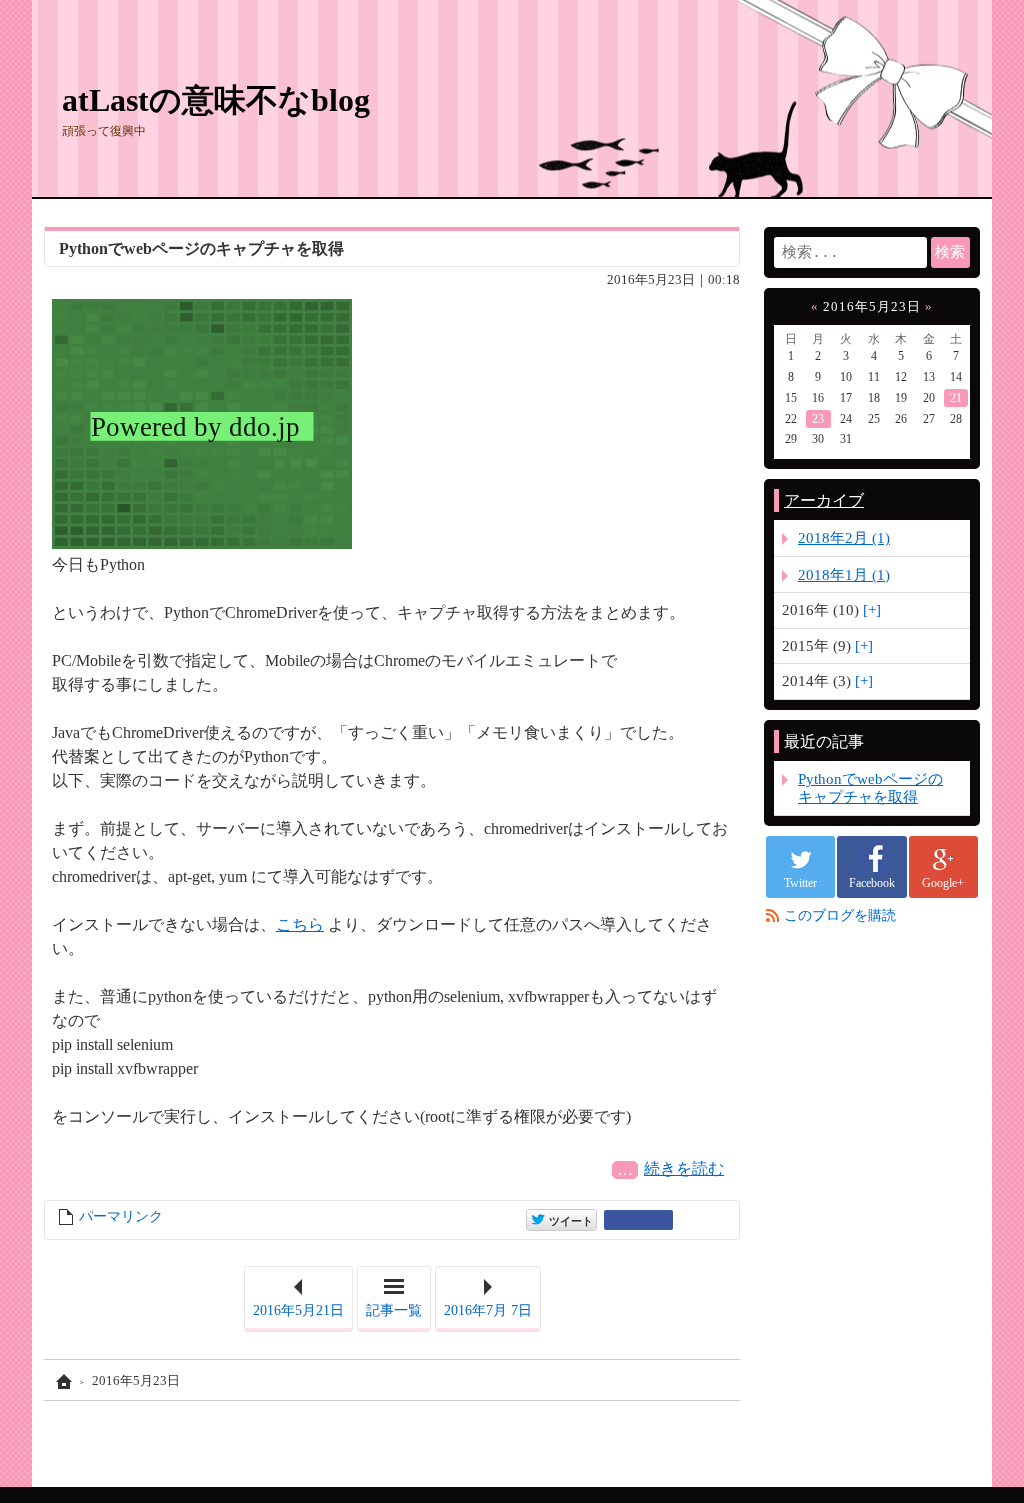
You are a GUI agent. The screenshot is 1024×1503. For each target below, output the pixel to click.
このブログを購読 (840, 915)
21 (956, 398)
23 (818, 419)
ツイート (569, 1219)
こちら (300, 924)
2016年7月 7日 (488, 1310)
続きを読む (688, 1168)
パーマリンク (121, 1216)
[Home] (62, 1381)
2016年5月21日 (298, 1310)
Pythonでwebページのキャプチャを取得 (201, 248)
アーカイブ (824, 500)
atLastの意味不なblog (216, 100)
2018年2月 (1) (844, 537)
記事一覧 (394, 1310)
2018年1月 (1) (844, 574)
